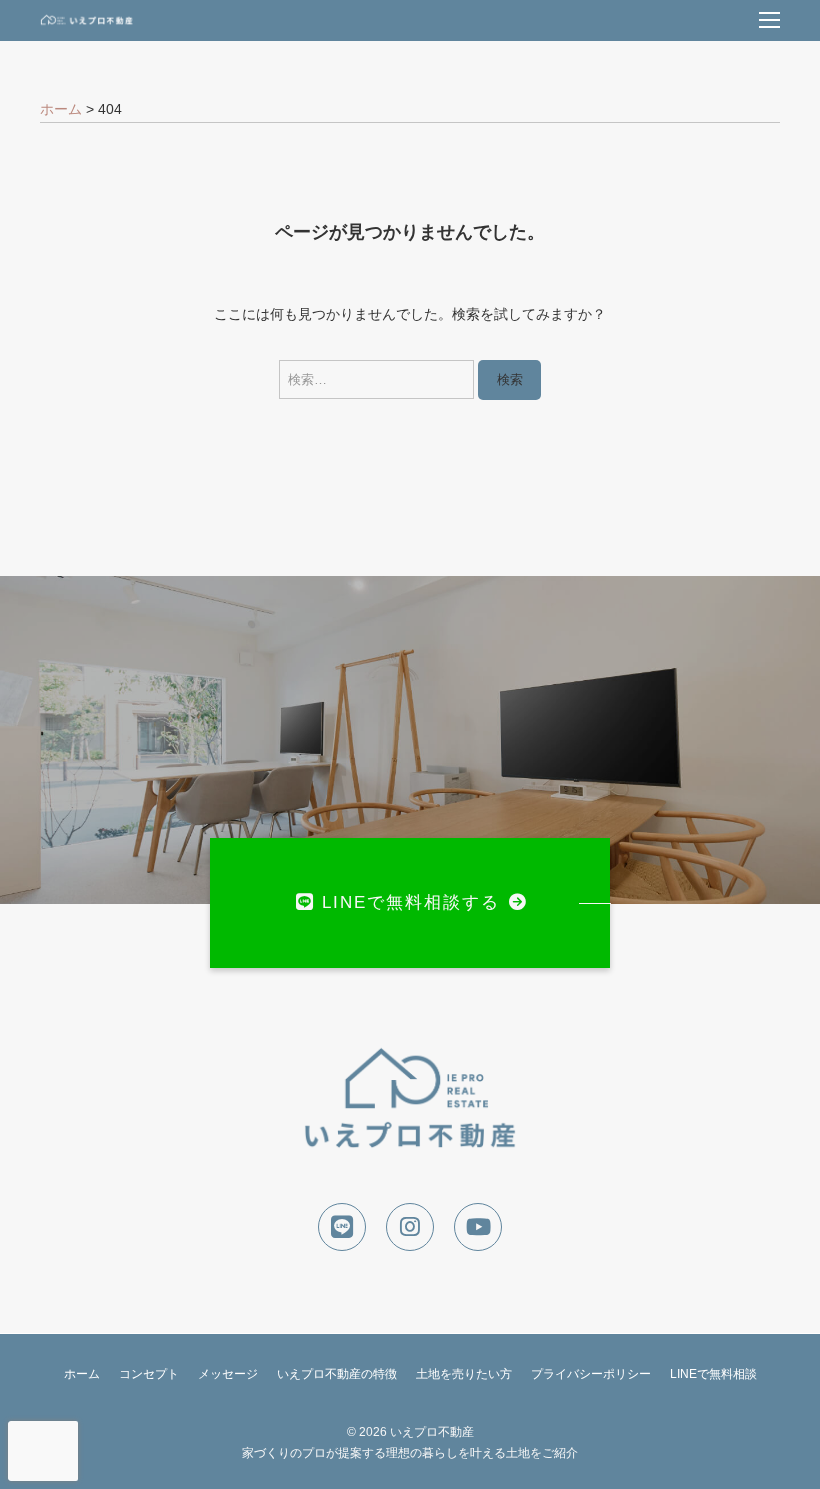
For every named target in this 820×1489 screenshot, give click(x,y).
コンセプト (149, 1374)
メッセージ (228, 1374)
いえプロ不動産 (432, 1432)
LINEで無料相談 (713, 1374)
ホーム (82, 1374)
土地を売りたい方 (464, 1374)
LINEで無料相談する (411, 902)
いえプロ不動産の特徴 (337, 1374)
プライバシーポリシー (591, 1374)
